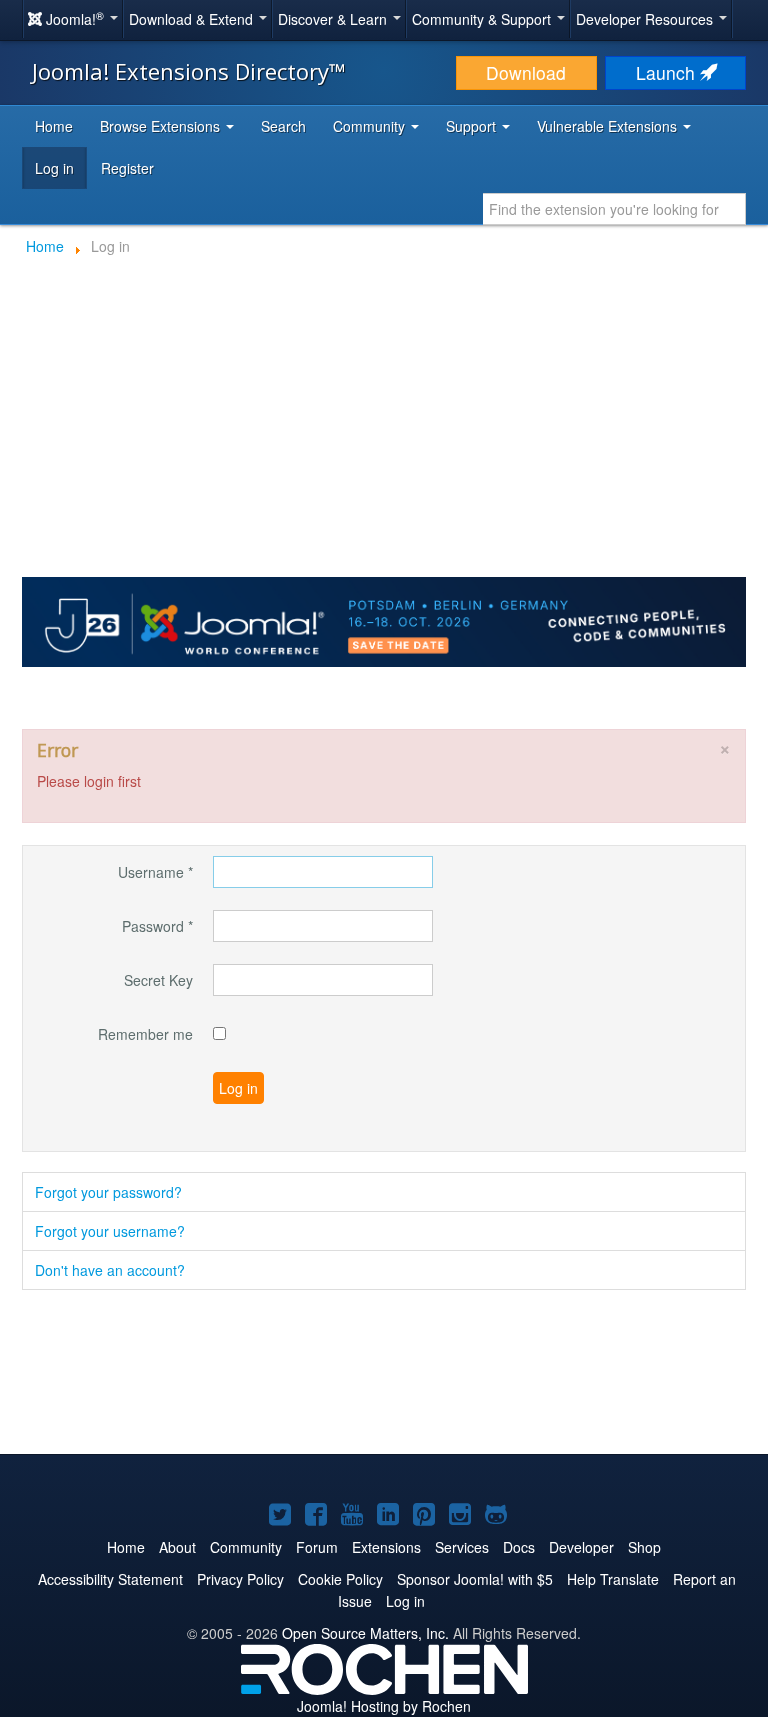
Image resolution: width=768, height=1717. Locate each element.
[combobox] (614, 209)
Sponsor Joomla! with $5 (475, 1579)
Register (127, 168)
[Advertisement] (384, 1374)
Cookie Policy (340, 1579)
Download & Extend (193, 19)
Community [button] (371, 126)
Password (157, 926)
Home (54, 126)
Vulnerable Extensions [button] (609, 126)
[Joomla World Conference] (384, 620)
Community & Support (483, 19)
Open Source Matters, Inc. (365, 1633)
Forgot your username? (110, 1231)
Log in (54, 168)
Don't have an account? (110, 1270)
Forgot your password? (108, 1192)
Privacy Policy (240, 1579)
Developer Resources (646, 19)
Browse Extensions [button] (162, 126)
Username (155, 872)
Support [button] (473, 126)
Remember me (145, 1034)
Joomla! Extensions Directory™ (189, 71)
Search (283, 126)
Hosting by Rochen (384, 1706)
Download (526, 72)
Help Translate (613, 1579)
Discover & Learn (334, 19)
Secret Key (158, 980)
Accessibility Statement (110, 1579)
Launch (668, 72)
